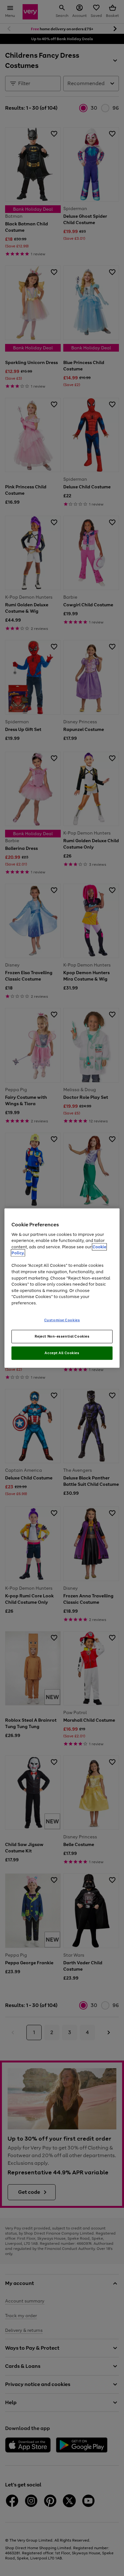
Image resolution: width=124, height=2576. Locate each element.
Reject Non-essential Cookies (62, 1336)
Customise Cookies (62, 1320)
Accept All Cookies (62, 1353)
